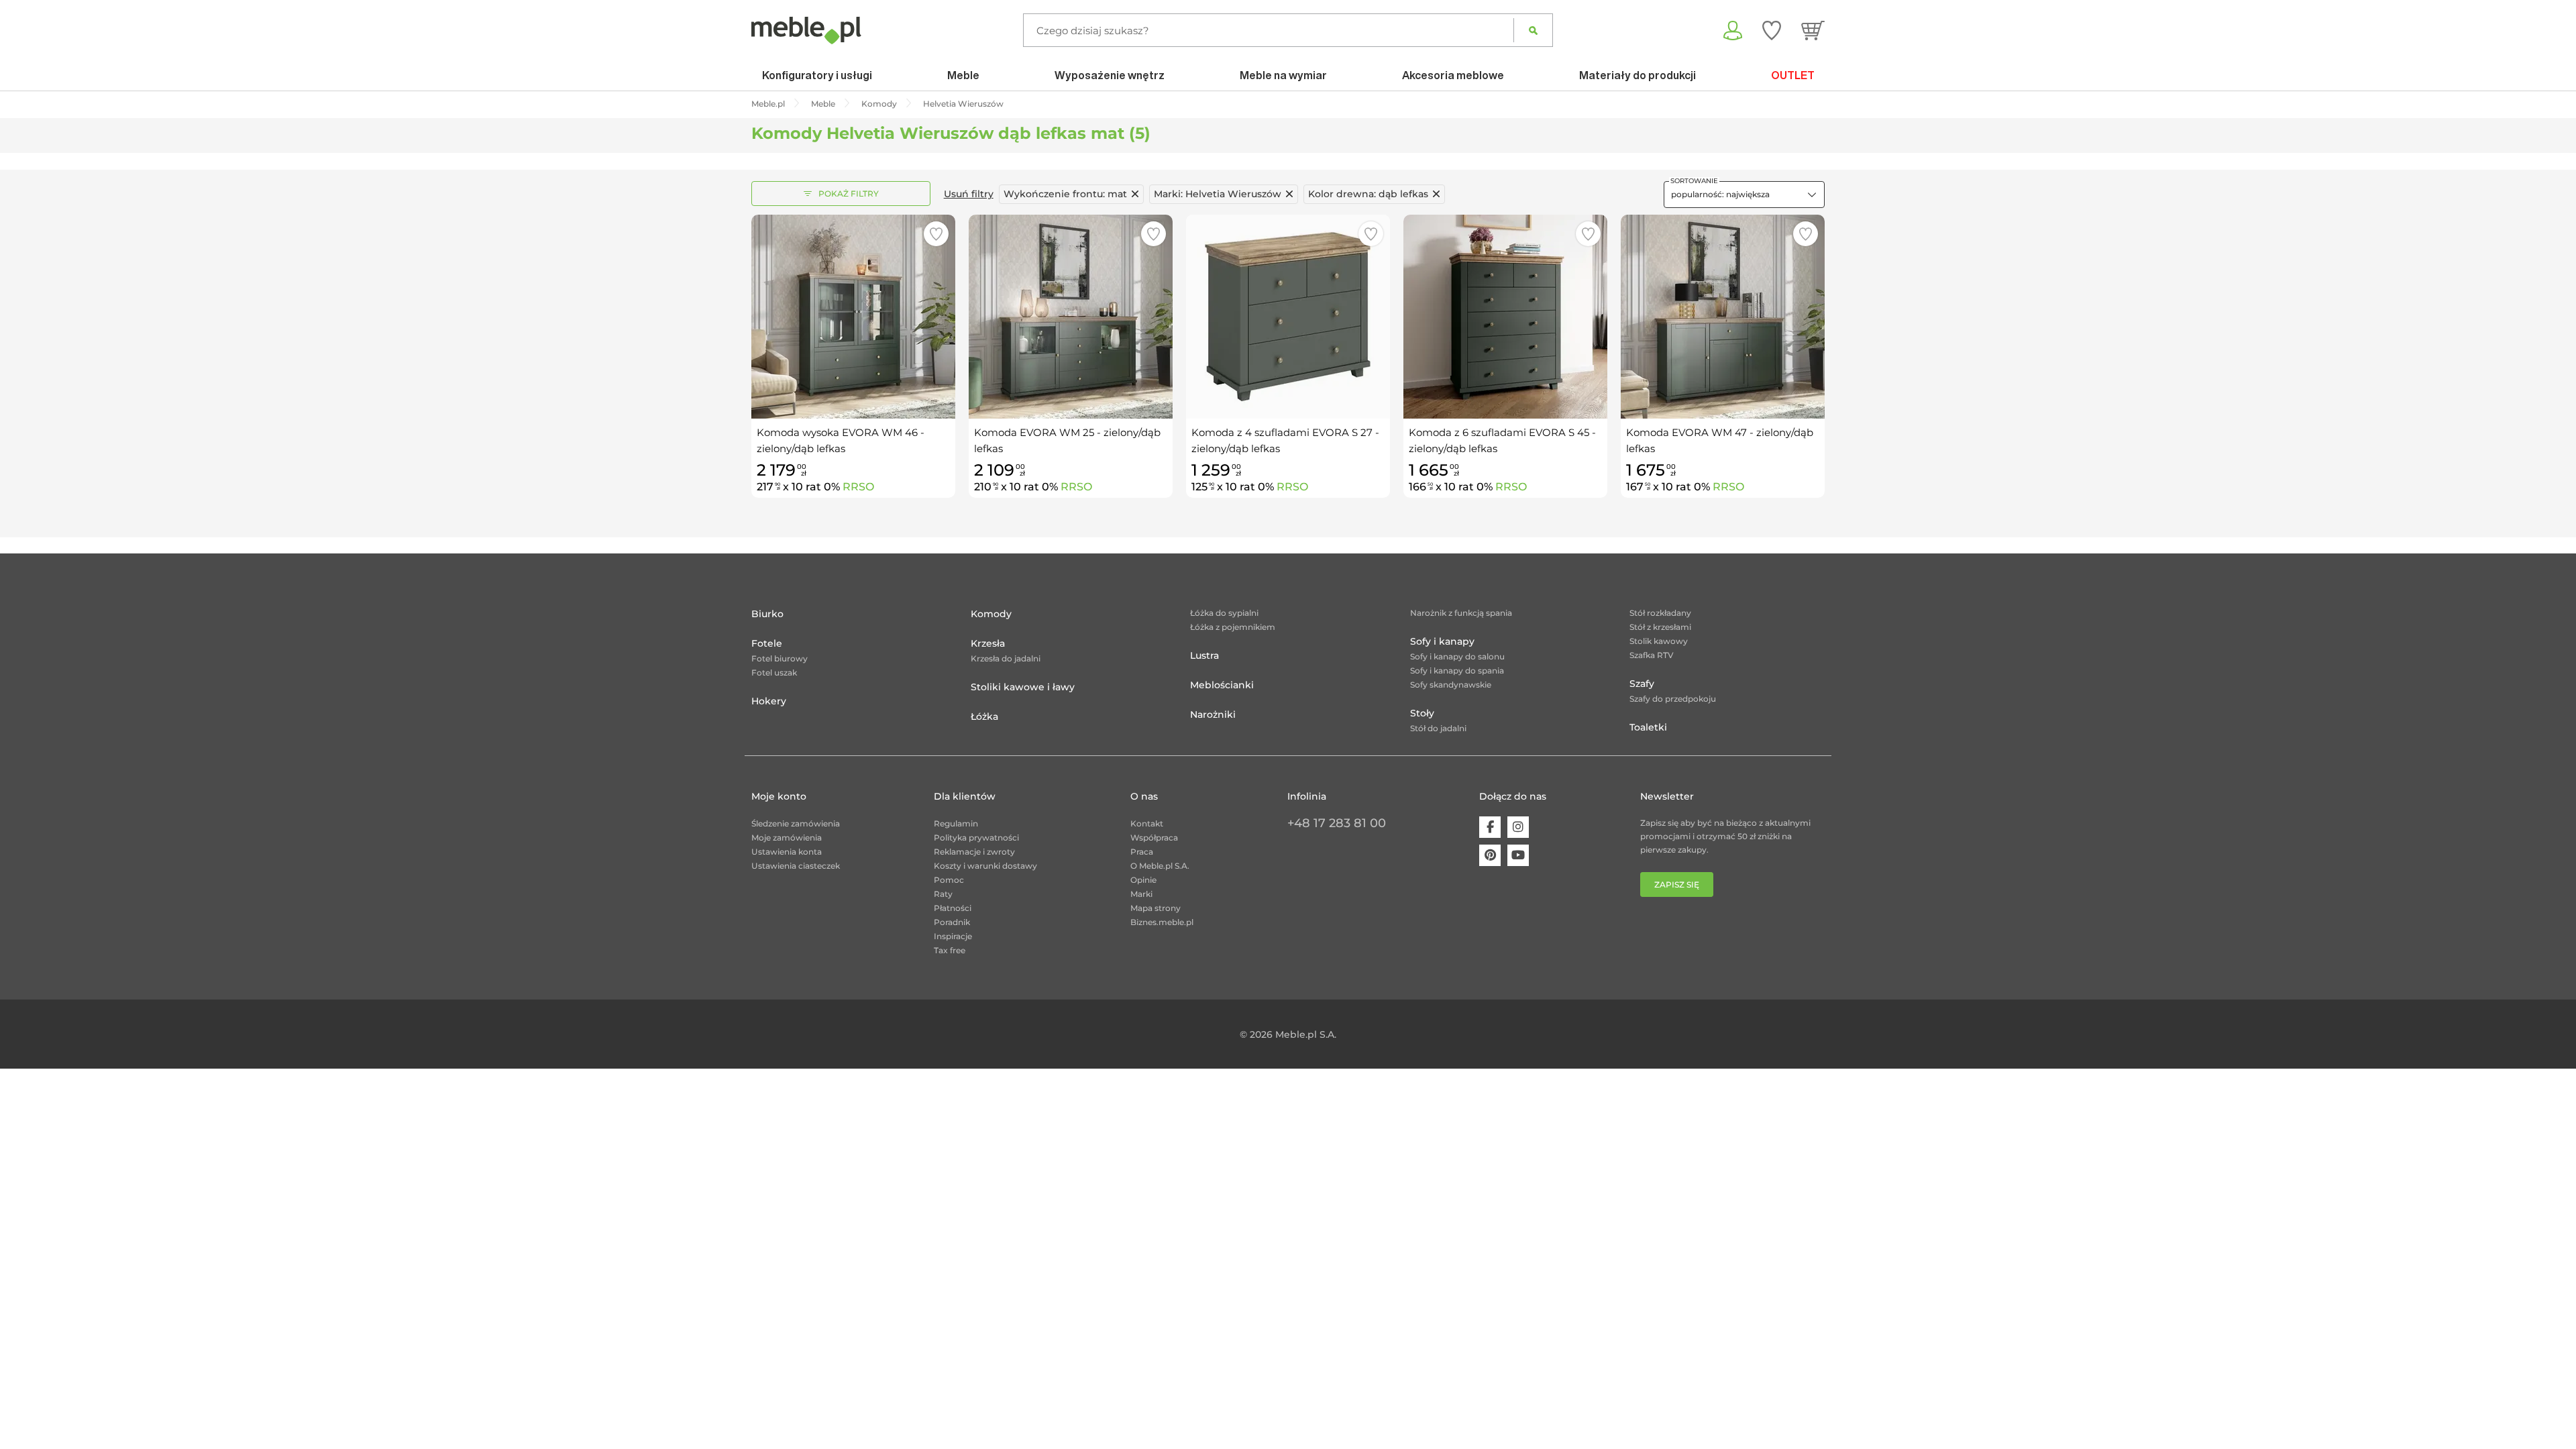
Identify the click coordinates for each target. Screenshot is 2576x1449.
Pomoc (949, 880)
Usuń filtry (969, 194)
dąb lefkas (1368, 194)
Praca (1142, 852)
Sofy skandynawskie (1451, 685)
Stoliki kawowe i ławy (1023, 687)
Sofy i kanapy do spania (1457, 670)
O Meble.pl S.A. (1160, 866)
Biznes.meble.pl (1162, 922)
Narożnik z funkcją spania (1461, 613)
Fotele (767, 643)
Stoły (1422, 713)
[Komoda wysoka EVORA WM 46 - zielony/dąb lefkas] (853, 317)
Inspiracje (953, 936)
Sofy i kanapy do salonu (1457, 656)
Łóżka (984, 716)
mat (1065, 194)
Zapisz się (1677, 884)
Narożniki (1213, 714)
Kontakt (1147, 823)
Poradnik (952, 922)
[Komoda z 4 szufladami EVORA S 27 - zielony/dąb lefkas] (1288, 317)
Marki (1141, 894)
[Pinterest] (1490, 855)
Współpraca (1154, 838)
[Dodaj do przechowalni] (936, 234)
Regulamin (956, 823)
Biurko (767, 614)
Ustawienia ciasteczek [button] (796, 866)
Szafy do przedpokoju (1673, 699)
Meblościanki (1222, 685)
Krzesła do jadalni (1006, 658)
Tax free (950, 950)
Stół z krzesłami (1660, 627)
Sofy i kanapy (1442, 641)
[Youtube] (1518, 855)
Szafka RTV (1652, 655)
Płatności (953, 908)
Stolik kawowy (1659, 641)
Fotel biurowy (780, 658)
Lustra (1204, 655)
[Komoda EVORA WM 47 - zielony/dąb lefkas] (1723, 317)
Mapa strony (1156, 908)
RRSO (858, 487)
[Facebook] (1490, 827)
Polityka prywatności (976, 838)
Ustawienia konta (787, 852)
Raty (943, 894)
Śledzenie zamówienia (796, 823)
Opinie (1143, 880)
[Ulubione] (1772, 30)
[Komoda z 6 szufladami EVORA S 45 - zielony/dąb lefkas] (1505, 317)
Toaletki (1648, 727)
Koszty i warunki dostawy (985, 866)
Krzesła (988, 643)
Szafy (1642, 684)
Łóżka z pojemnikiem (1233, 627)
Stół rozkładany (1660, 613)
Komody (991, 614)
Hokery (769, 701)
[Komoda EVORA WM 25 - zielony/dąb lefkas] (1071, 317)
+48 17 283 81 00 (1337, 823)
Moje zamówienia (787, 838)
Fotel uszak (774, 673)
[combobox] (1744, 195)
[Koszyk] (1813, 30)
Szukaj (1533, 30)
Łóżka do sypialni (1224, 613)
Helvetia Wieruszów (1218, 194)
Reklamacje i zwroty (974, 852)
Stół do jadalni (1438, 728)
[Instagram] (1518, 827)
